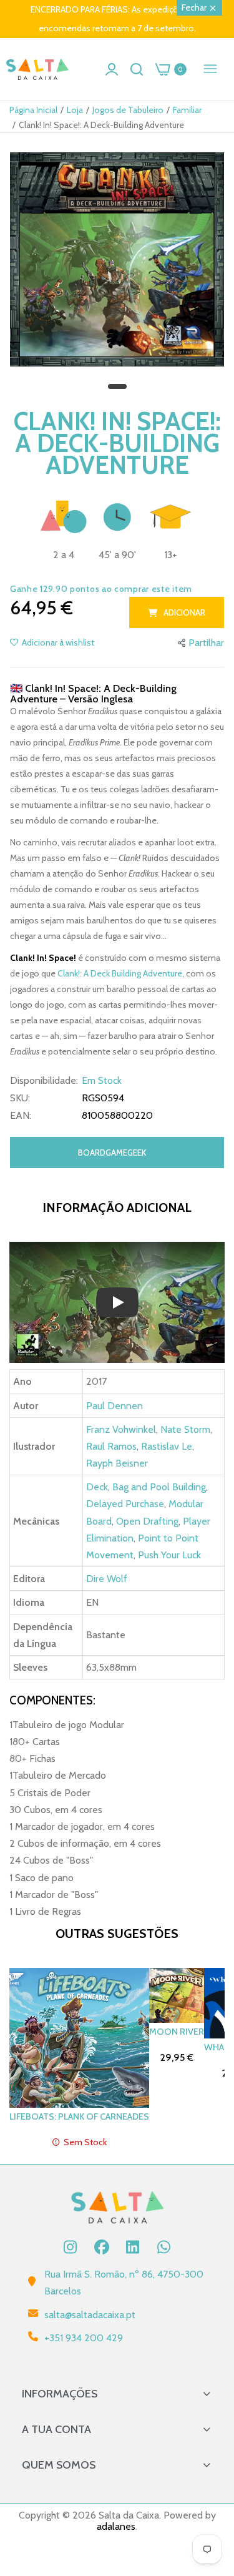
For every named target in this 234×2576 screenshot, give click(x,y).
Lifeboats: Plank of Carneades (79, 2116)
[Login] (112, 69)
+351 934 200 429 (84, 2338)
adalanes (116, 2526)
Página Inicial (33, 110)
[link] (209, 2473)
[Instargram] (71, 2247)
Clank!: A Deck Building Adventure (120, 973)
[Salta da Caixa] (37, 70)
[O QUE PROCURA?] (137, 69)
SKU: (20, 1098)
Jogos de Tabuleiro (128, 110)
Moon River (177, 2032)
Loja (75, 110)
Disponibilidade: (44, 1081)
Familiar (187, 110)
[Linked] (133, 2247)
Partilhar (206, 643)
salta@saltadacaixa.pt (90, 2315)
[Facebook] (102, 2247)
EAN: (21, 1116)
